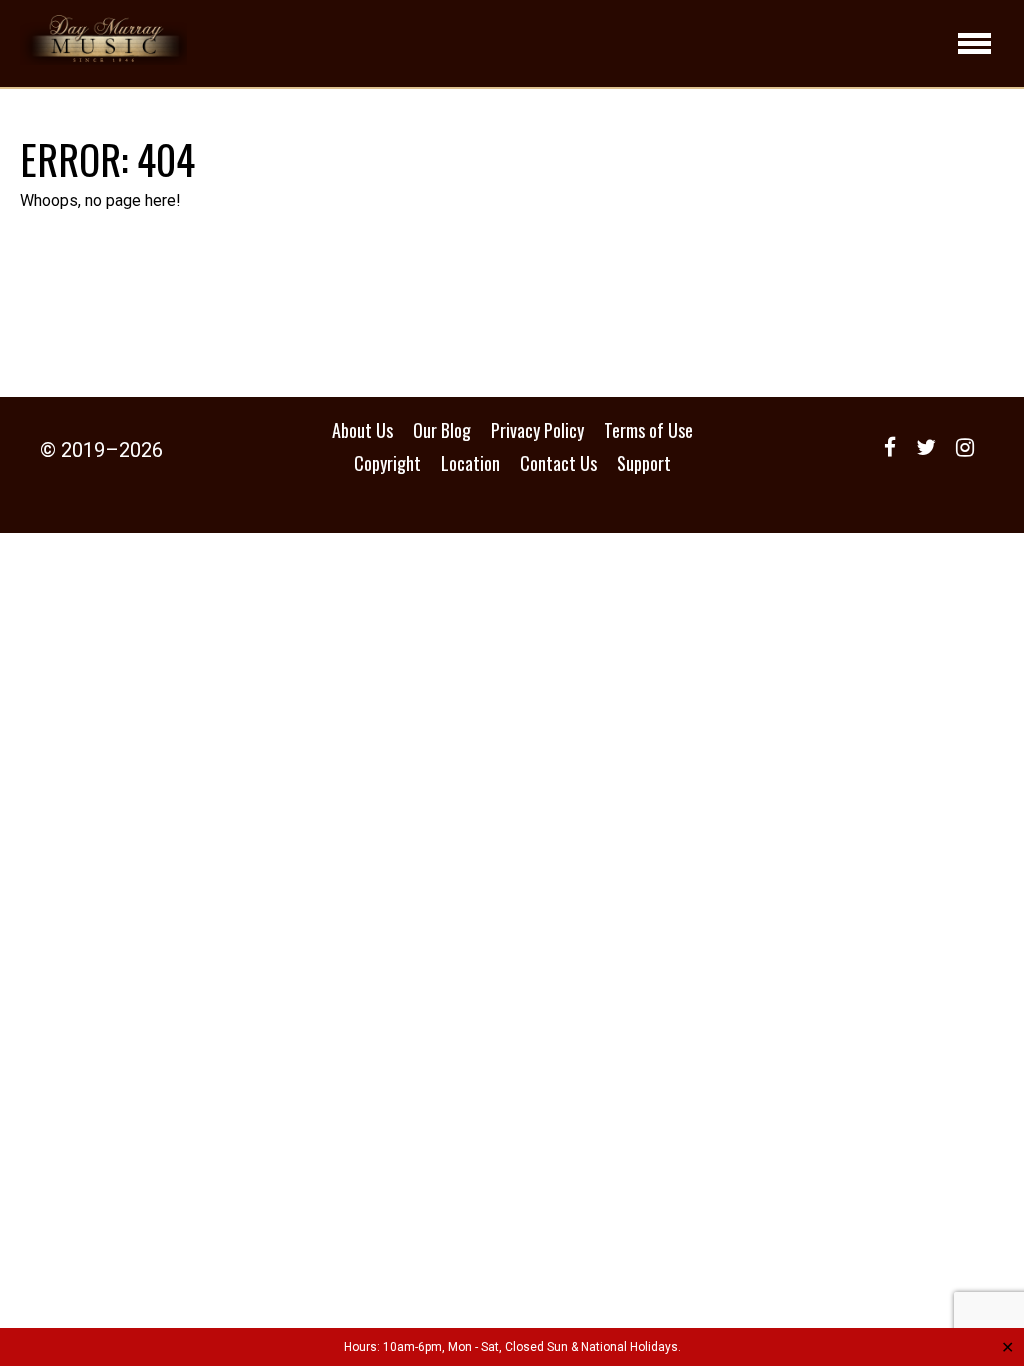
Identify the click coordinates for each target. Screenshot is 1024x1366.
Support (644, 463)
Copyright (387, 463)
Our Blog (442, 430)
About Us (362, 430)
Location (470, 463)
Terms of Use (648, 430)
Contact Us (558, 463)
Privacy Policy (537, 430)
